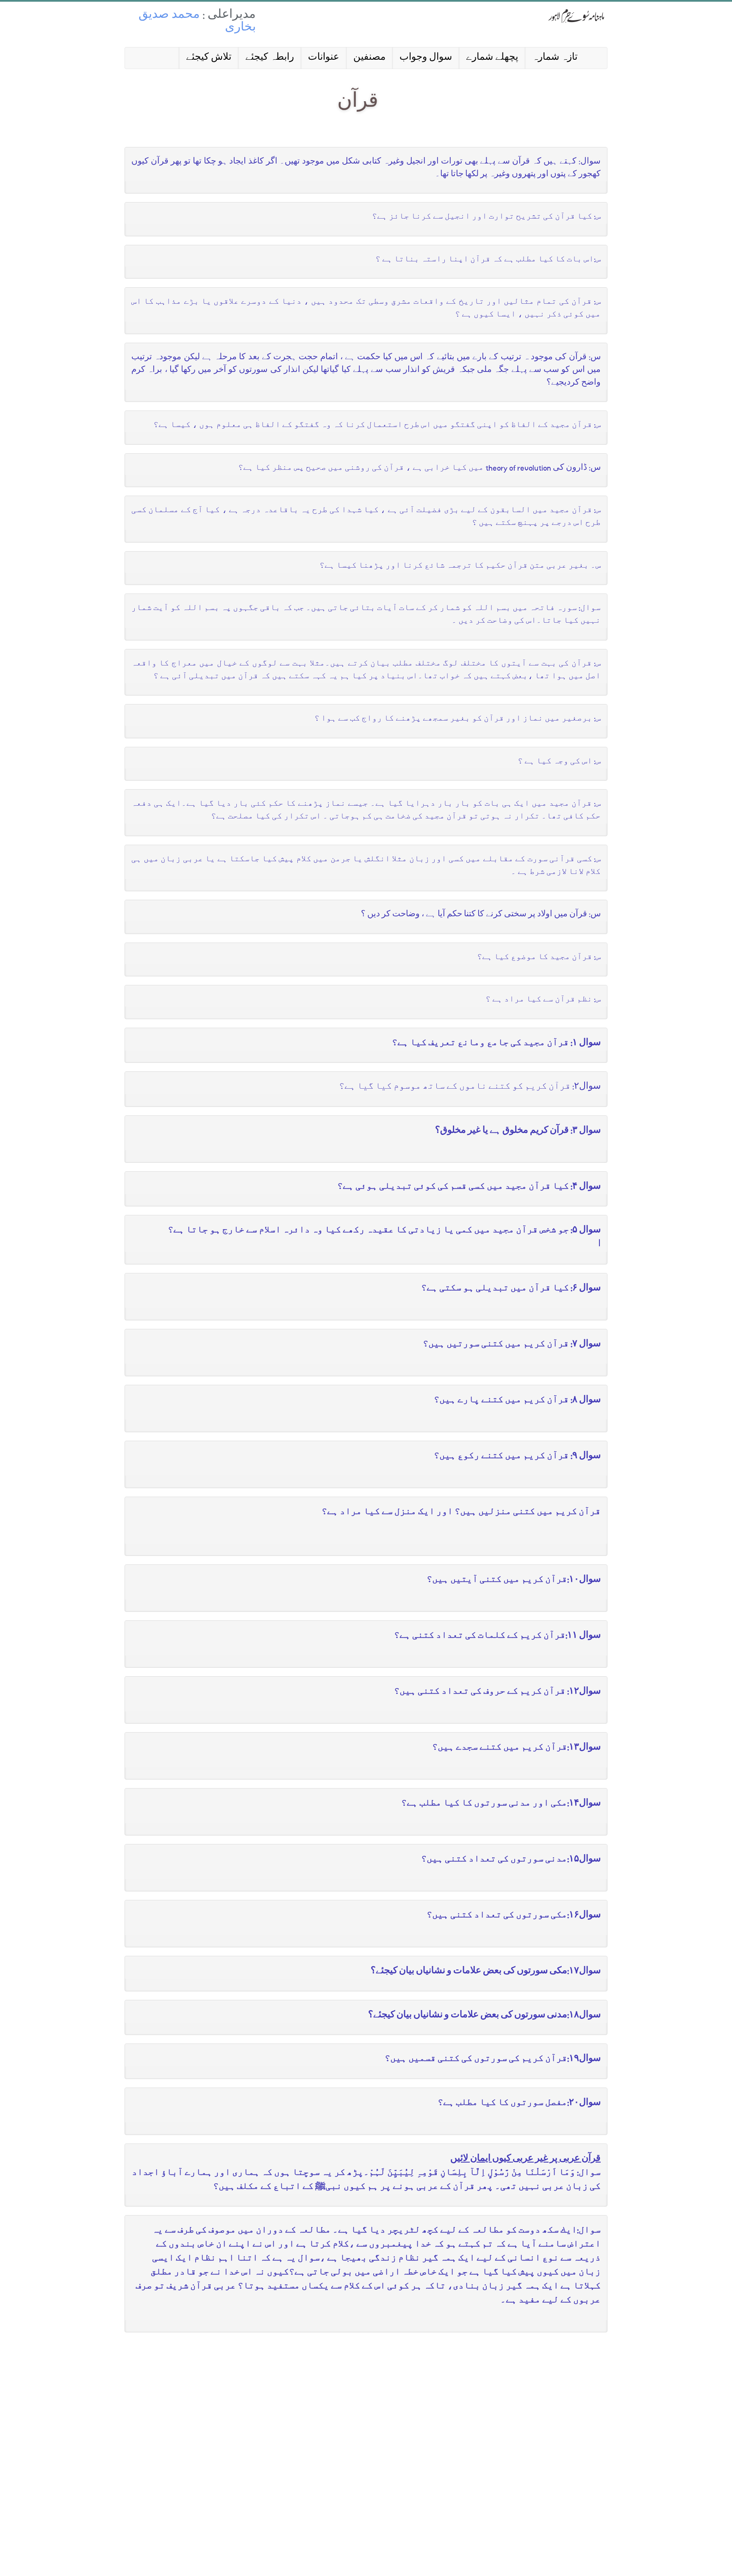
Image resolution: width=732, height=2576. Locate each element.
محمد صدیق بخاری (197, 22)
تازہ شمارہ (555, 58)
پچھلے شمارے (492, 58)
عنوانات (324, 58)
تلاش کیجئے (209, 58)
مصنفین (369, 58)
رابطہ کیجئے (270, 58)
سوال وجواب (426, 58)
